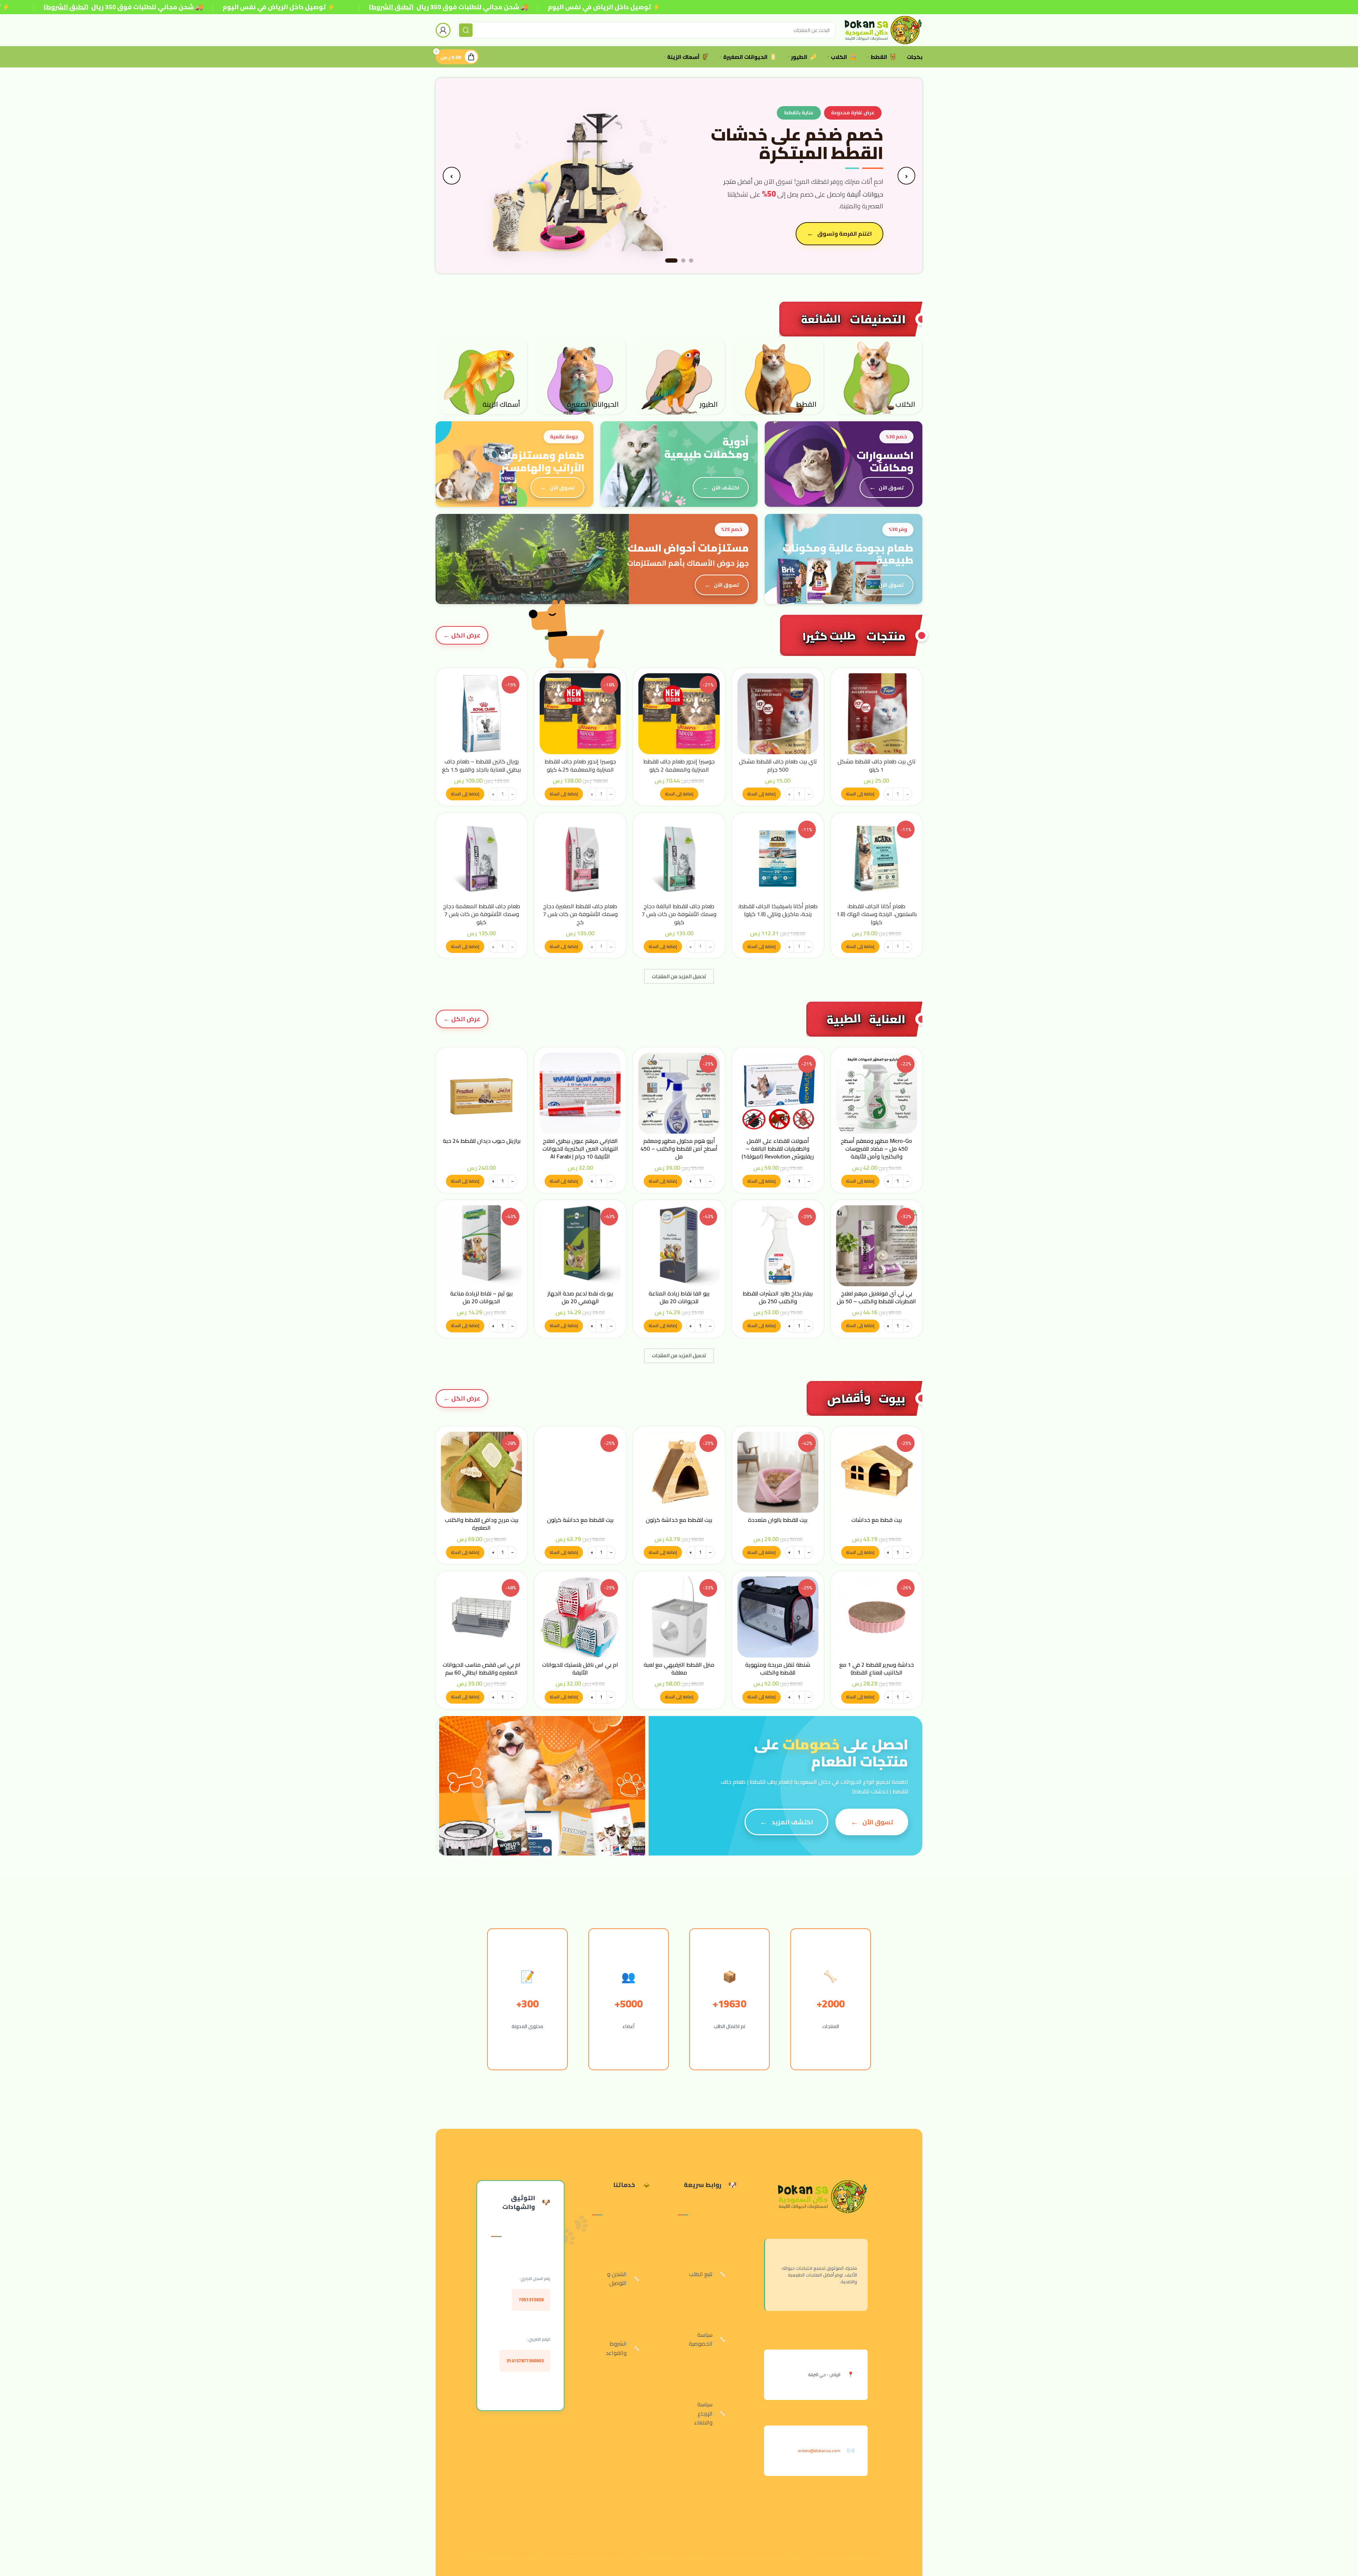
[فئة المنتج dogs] (877, 375)
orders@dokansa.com (819, 2451)
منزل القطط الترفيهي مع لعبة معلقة (679, 1668)
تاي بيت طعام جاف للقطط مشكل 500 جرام (778, 765)
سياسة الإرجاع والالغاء (703, 2413)
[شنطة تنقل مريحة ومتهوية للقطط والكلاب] (778, 1617)
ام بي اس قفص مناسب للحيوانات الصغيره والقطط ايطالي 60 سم (482, 1668)
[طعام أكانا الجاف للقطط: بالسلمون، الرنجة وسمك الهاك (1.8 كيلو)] (877, 859)
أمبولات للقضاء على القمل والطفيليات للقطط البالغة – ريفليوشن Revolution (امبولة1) (778, 1149)
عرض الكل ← (462, 635)
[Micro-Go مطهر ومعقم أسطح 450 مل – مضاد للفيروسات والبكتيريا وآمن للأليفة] (877, 1093)
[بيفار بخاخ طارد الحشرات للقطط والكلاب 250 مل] (778, 1246)
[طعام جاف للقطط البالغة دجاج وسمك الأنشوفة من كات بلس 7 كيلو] (679, 859)
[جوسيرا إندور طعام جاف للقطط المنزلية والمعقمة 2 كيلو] (679, 714)
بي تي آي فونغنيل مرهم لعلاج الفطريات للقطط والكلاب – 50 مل (876, 1297)
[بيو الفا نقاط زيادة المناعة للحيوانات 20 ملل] (679, 1246)
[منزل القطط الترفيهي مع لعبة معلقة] (679, 1617)
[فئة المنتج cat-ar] (778, 375)
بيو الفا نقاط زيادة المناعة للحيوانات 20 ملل (679, 1297)
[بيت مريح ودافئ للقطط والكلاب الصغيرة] (481, 1472)
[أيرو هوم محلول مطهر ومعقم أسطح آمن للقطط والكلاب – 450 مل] (679, 1093)
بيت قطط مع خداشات (877, 1520)
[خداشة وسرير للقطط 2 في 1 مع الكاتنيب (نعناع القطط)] (877, 1617)
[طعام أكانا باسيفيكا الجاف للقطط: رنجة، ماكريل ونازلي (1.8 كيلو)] (778, 859)
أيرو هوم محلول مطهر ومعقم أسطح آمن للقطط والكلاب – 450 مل (679, 1149)
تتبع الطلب (701, 2274)
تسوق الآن (858, 227)
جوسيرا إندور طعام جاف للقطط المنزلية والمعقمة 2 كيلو (679, 765)
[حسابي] (443, 30)
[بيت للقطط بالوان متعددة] (778, 1472)
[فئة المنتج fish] (481, 375)
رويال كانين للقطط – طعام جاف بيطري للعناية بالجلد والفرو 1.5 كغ (481, 765)
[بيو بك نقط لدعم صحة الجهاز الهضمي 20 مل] (580, 1246)
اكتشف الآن (726, 487)
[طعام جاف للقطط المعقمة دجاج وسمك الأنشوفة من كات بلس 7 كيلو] (481, 859)
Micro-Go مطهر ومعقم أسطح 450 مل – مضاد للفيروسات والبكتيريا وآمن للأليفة (876, 1149)
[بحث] (466, 30)
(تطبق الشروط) (66, 7)
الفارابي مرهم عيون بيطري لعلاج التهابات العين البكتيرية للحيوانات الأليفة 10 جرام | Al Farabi (580, 1149)
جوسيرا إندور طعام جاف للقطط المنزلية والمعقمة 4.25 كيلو (580, 765)
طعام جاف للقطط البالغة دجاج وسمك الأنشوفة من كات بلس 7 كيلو (679, 914)
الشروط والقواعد (616, 2348)
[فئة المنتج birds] (679, 375)
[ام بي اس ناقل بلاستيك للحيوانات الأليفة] (580, 1617)
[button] (860, 794)
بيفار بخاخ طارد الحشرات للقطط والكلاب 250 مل (778, 1297)
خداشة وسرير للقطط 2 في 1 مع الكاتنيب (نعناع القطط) (877, 1668)
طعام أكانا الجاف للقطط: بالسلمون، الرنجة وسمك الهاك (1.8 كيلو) (877, 914)
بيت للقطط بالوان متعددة (778, 1520)
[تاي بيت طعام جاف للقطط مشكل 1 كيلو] (877, 714)
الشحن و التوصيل (617, 2279)
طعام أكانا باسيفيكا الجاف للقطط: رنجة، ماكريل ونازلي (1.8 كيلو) (778, 910)
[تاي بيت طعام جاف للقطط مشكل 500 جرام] (778, 714)
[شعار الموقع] (882, 29)
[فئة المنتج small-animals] (580, 375)
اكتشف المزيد (792, 1822)
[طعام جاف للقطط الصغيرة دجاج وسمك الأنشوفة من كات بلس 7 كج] (580, 859)
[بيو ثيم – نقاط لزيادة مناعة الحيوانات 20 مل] (481, 1246)
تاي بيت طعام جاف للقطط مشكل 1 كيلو (877, 765)
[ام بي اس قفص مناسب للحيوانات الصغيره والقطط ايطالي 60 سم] (481, 1617)
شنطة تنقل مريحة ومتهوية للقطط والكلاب (778, 1668)
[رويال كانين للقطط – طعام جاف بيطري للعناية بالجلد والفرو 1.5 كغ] (481, 714)
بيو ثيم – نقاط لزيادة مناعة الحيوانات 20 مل (481, 1297)
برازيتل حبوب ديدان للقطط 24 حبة (482, 1141)
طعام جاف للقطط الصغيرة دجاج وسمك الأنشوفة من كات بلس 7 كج (580, 914)
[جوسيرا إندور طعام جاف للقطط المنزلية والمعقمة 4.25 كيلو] (580, 714)
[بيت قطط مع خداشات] (877, 1472)
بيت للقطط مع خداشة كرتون (679, 1520)
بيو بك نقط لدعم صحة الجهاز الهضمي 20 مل (580, 1297)
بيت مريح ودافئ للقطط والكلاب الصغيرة (482, 1524)
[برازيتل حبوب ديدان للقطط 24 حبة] (481, 1093)
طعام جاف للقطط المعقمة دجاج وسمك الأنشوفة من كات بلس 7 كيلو (482, 914)
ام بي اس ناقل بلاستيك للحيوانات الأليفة (580, 1668)
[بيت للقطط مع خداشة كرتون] (679, 1472)
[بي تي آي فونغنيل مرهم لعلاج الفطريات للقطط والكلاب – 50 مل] (877, 1246)
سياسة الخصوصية (701, 2339)
